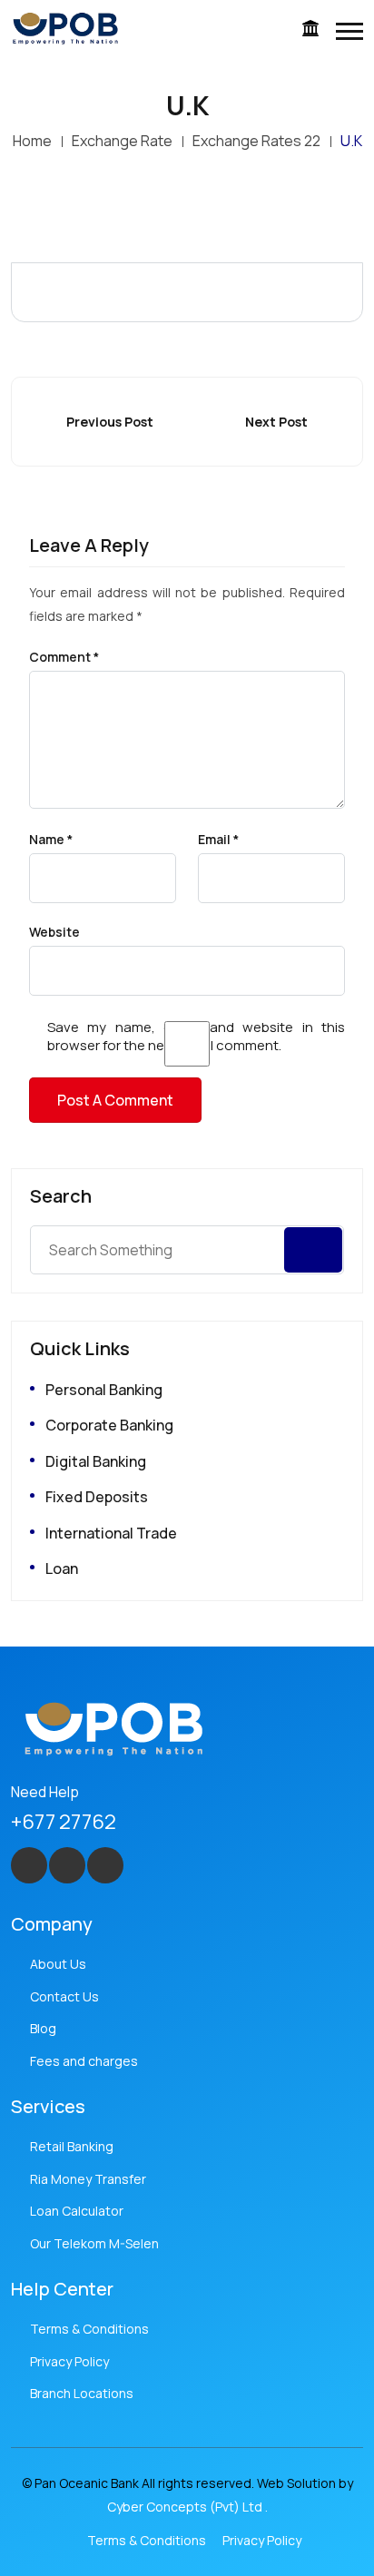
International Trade (111, 1533)
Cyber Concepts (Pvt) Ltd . (187, 2507)
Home (32, 141)
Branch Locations (82, 2393)
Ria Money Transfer (88, 2179)
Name (51, 840)
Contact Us (64, 1996)
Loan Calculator (77, 2211)
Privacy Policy (69, 2361)
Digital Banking (96, 1461)
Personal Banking (104, 1390)
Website (54, 932)
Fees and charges (84, 2061)
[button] (349, 31)
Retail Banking (72, 2146)
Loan (62, 1568)
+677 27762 (64, 1822)
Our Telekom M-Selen (94, 2243)
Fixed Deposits (97, 1497)
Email (218, 840)
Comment (64, 657)
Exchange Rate (122, 141)
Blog (43, 2028)
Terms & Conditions (89, 2329)
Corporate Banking (109, 1425)
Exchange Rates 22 (256, 141)
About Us (58, 1964)
